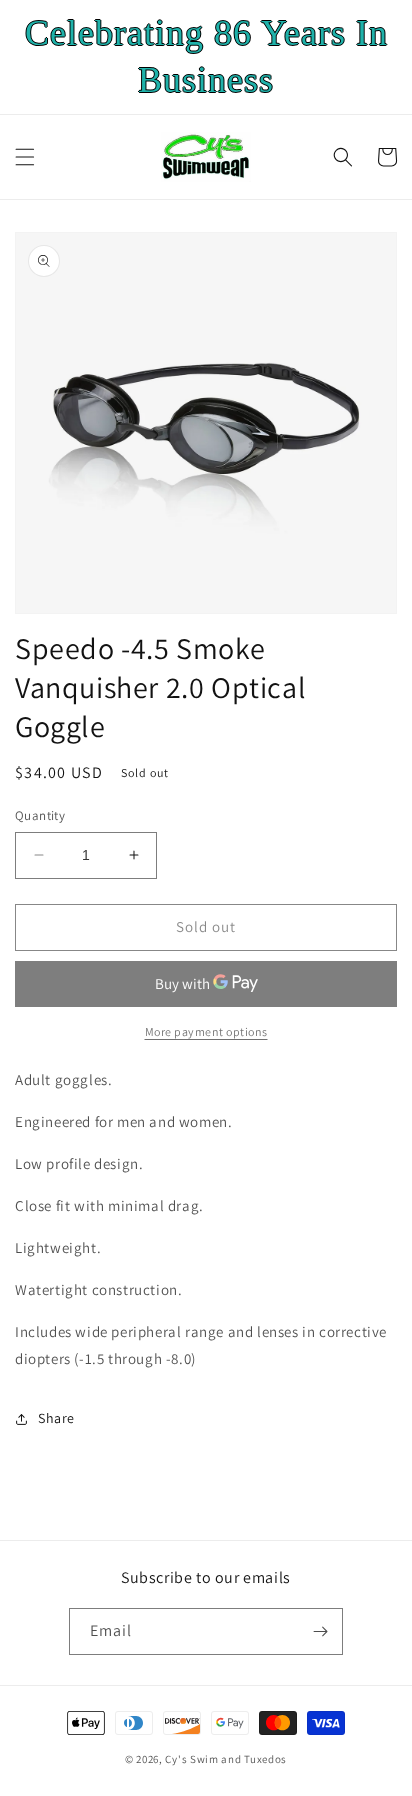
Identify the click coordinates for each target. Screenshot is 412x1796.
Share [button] (56, 1418)
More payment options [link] (206, 1031)
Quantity (40, 815)
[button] (25, 157)
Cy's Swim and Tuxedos (226, 1759)
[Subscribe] (320, 1631)
